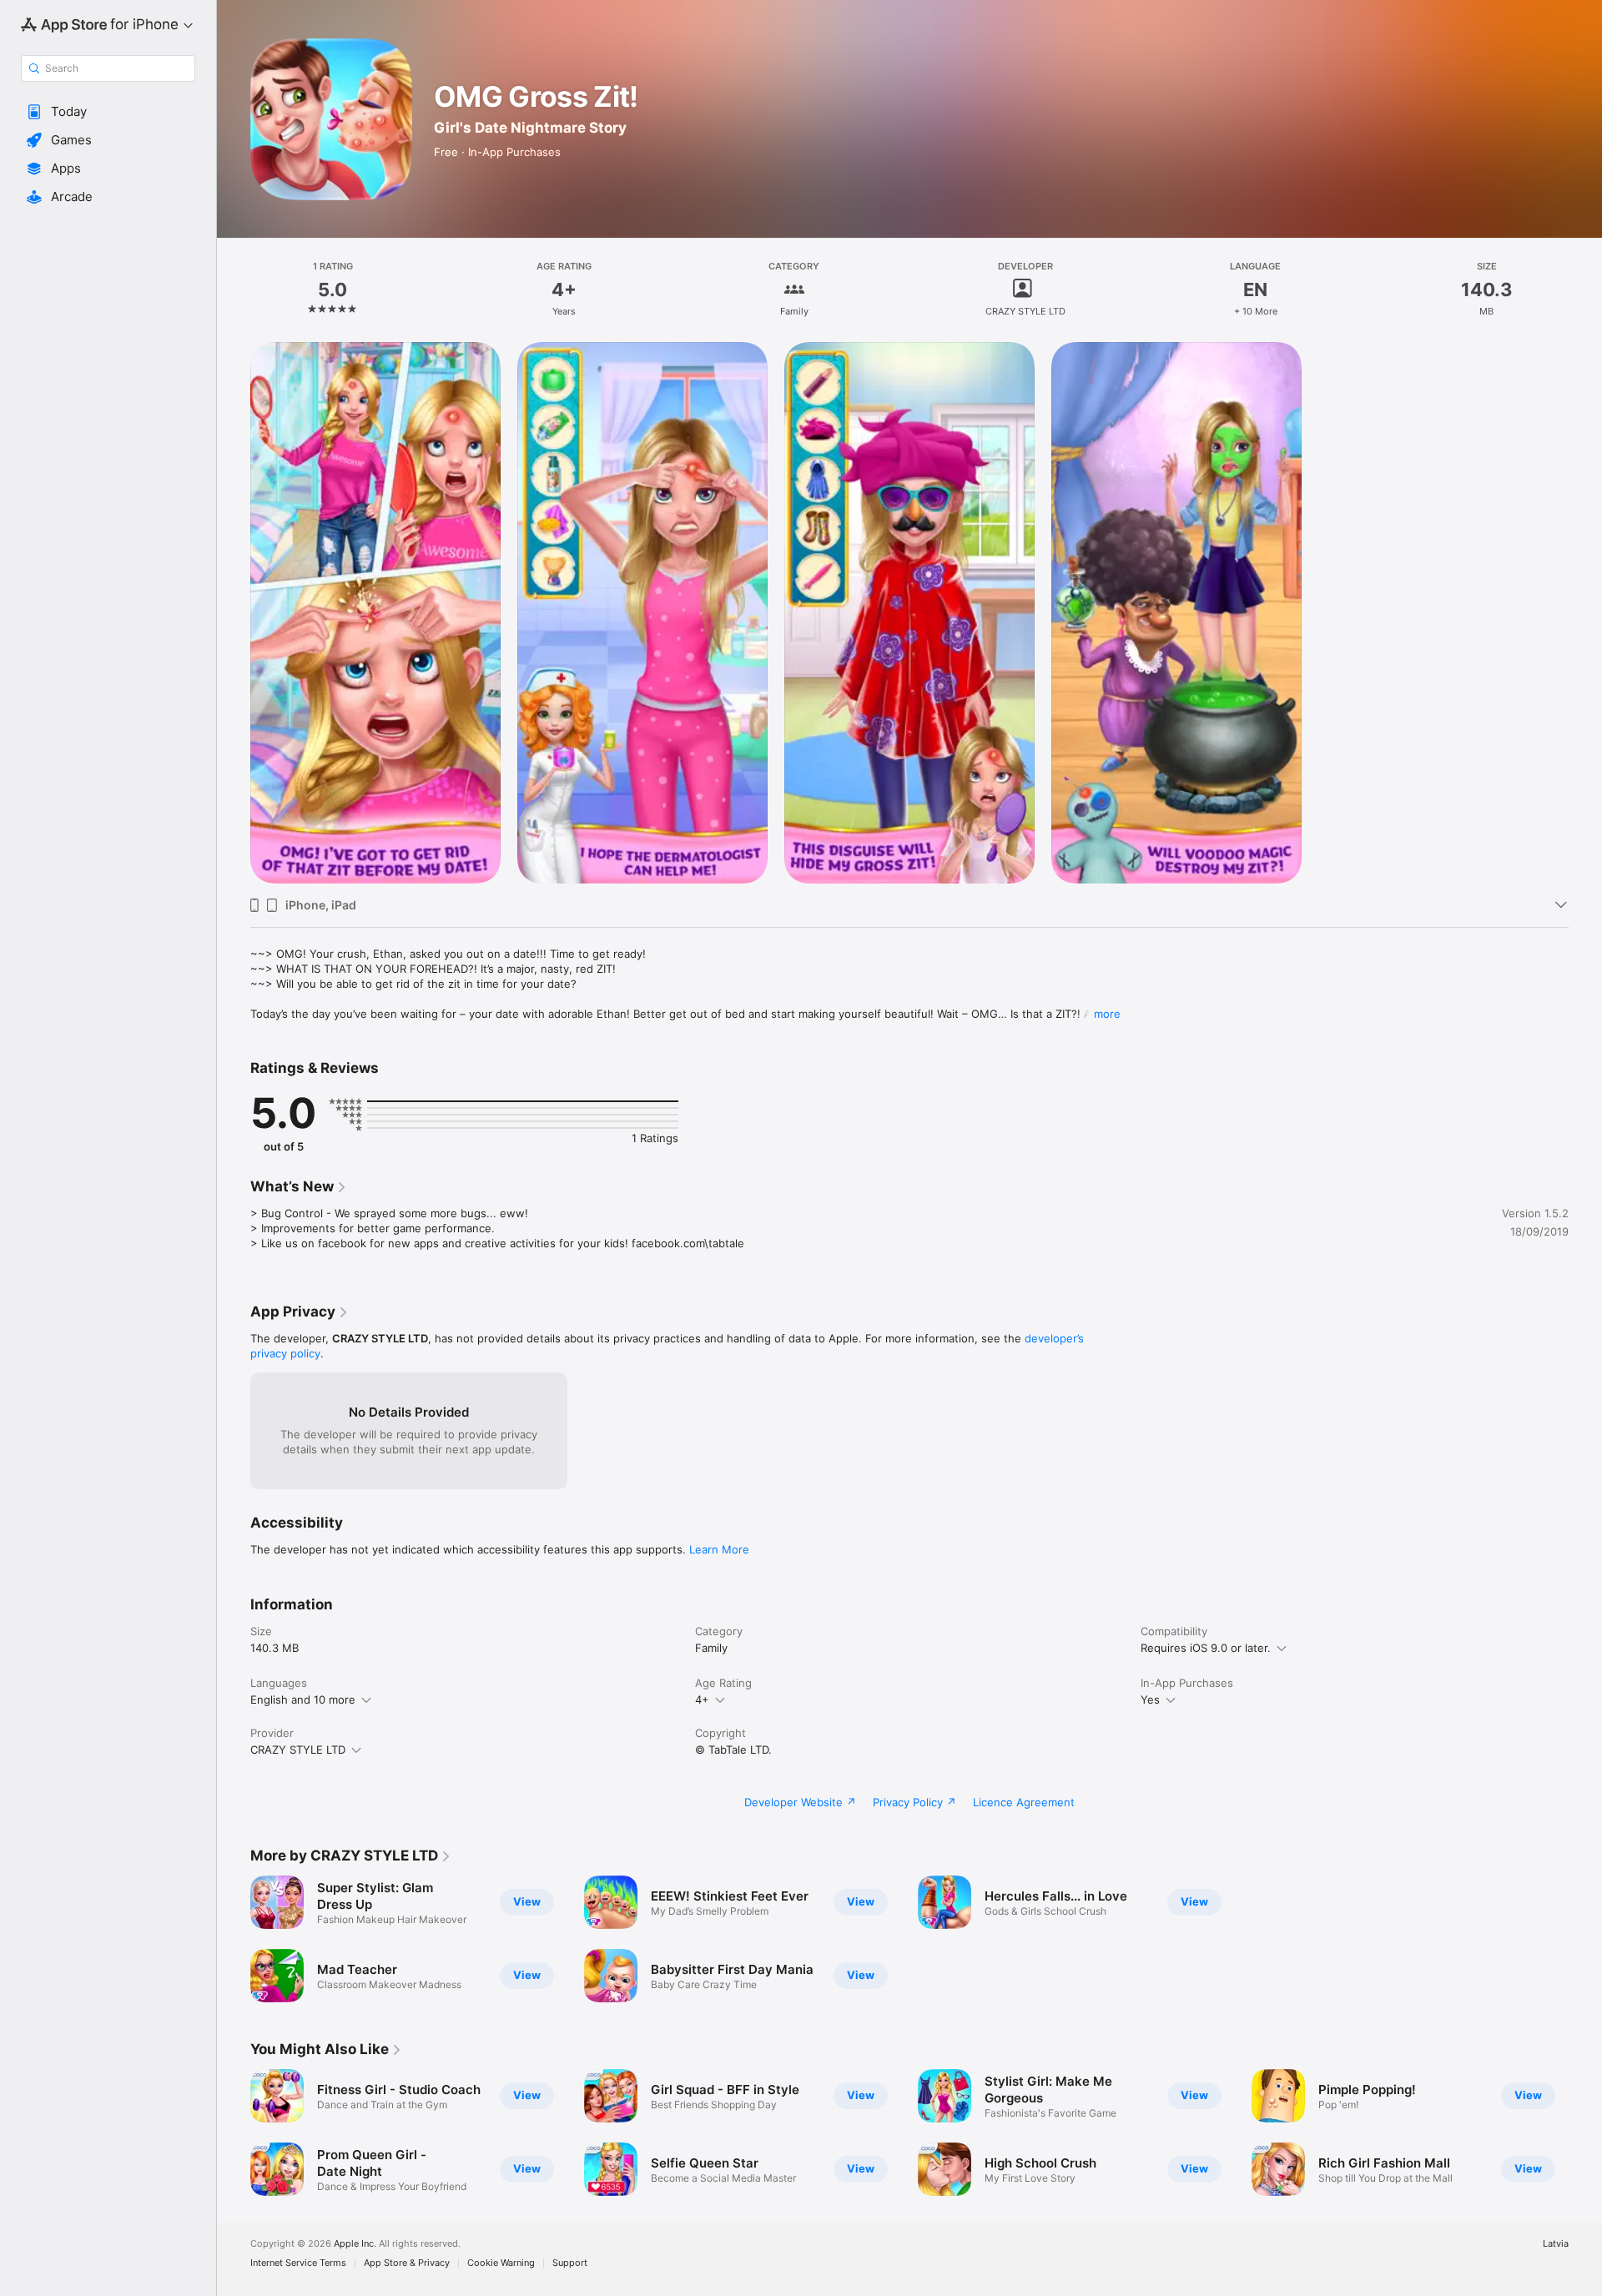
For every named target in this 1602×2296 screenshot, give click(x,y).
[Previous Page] (234, 2132)
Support (570, 2263)
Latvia (1556, 2244)
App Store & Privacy (407, 2263)
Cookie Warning (501, 2263)
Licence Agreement (1024, 1802)
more (1107, 1014)
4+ (702, 1699)
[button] (108, 112)
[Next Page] (1585, 2132)
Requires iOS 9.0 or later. (1206, 1648)
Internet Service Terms (298, 2263)
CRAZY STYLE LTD (298, 1750)
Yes (1150, 1699)
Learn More (719, 1549)
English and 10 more (303, 1699)
